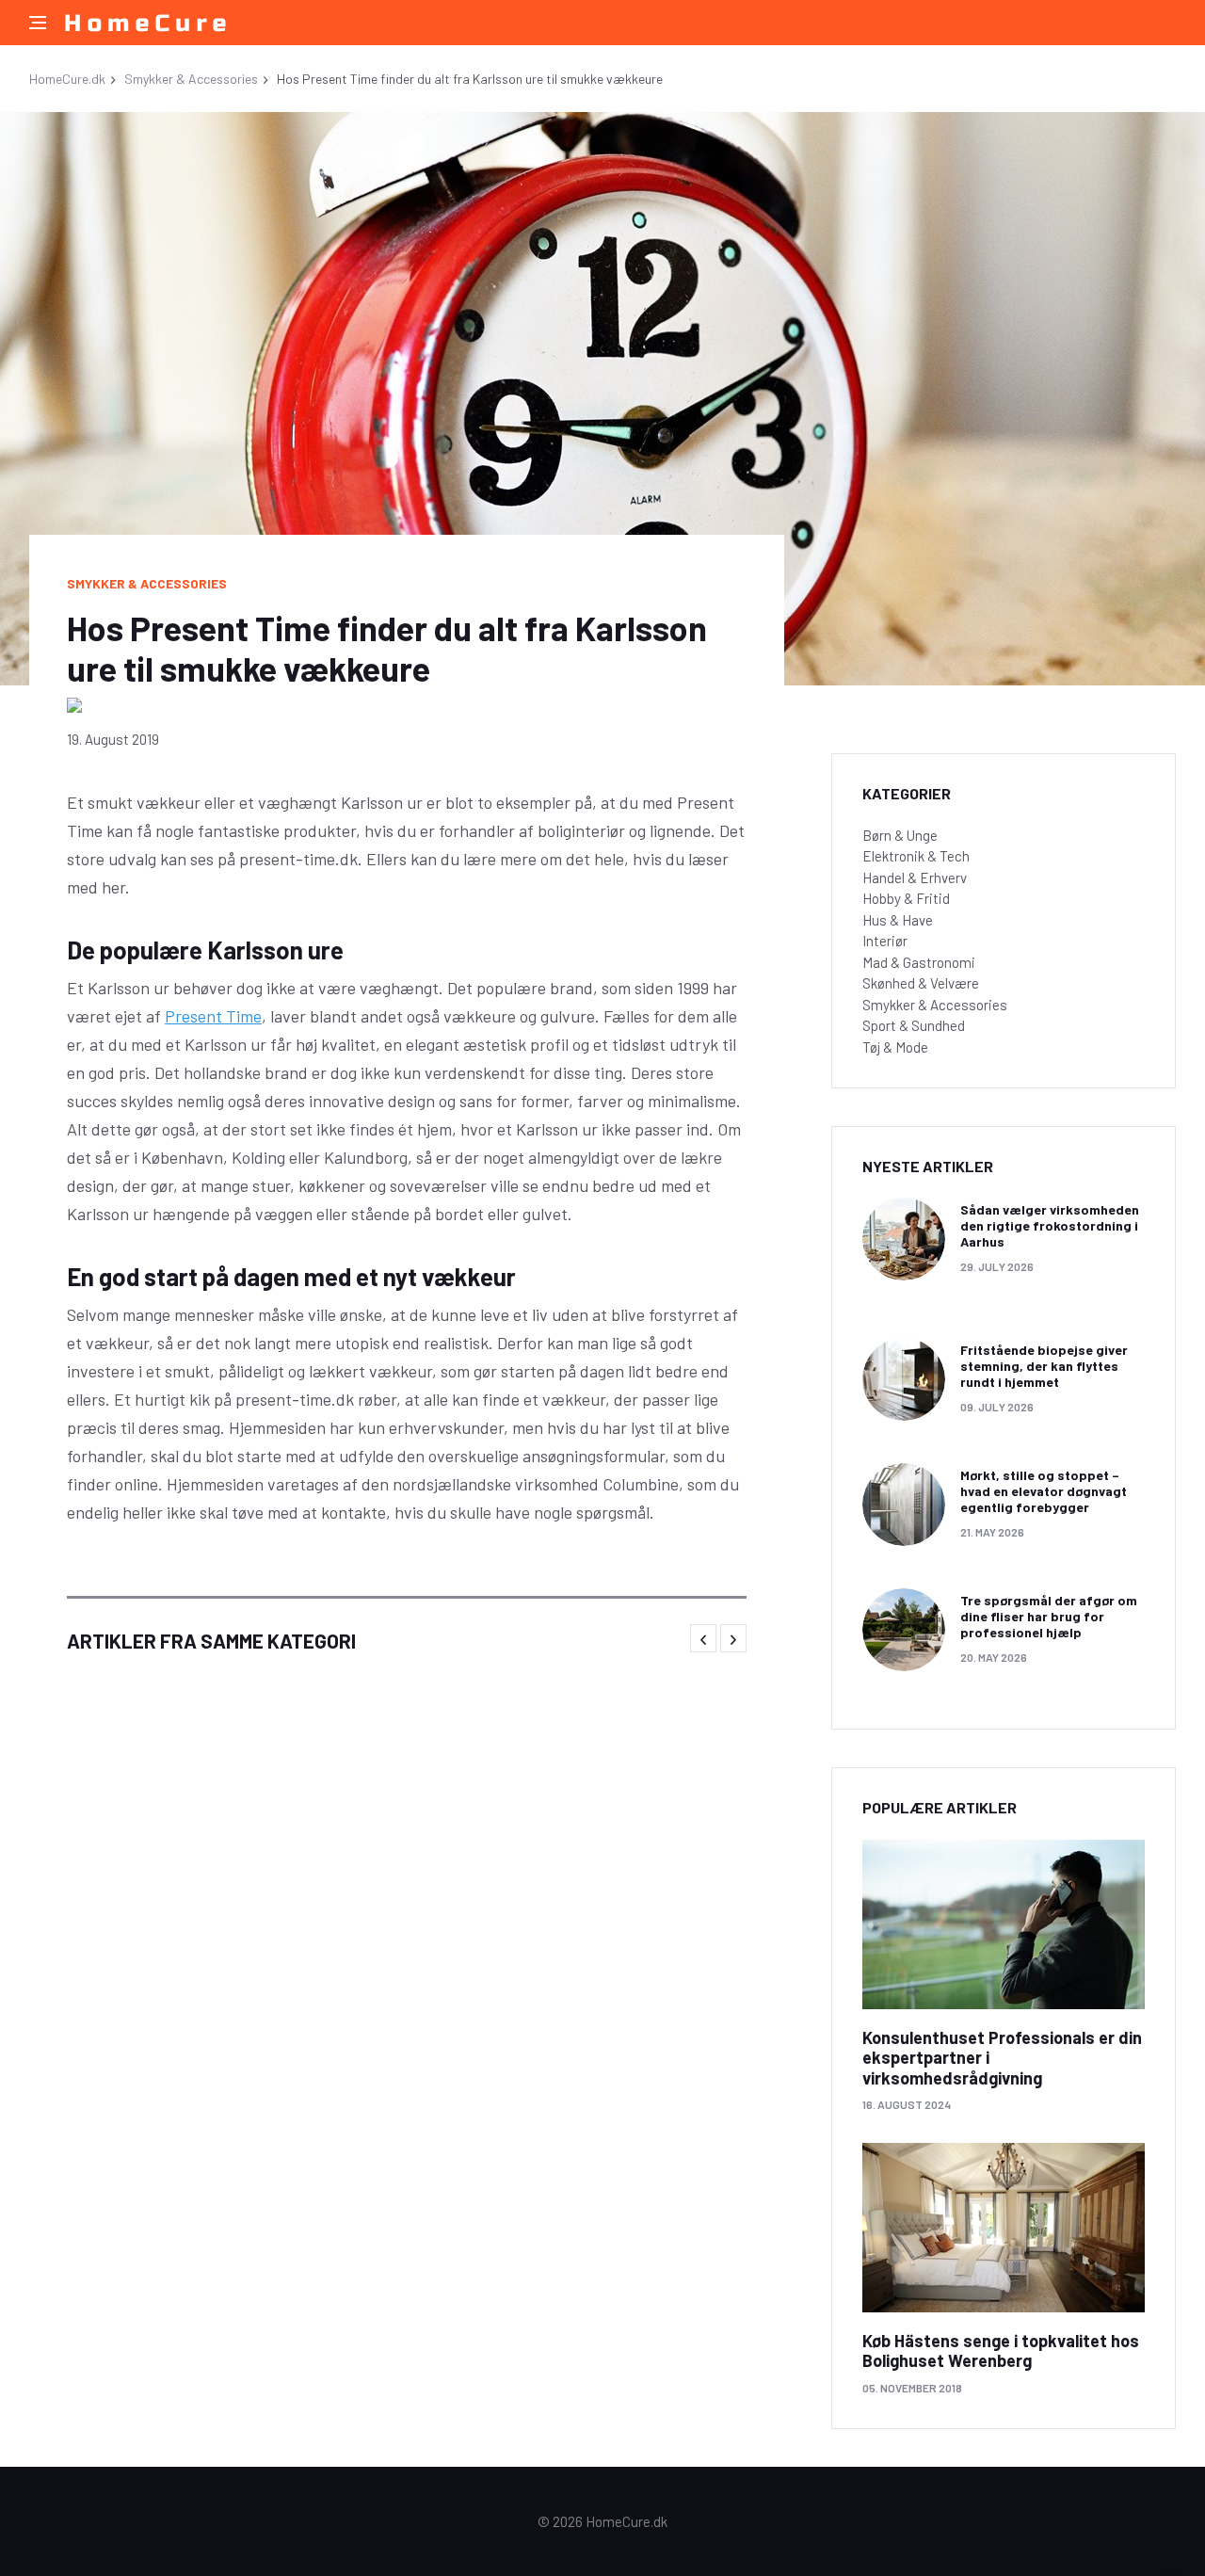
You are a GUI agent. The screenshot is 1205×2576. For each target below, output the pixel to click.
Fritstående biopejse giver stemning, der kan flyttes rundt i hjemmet (1044, 1366)
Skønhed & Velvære (921, 983)
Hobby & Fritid (906, 898)
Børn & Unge (900, 835)
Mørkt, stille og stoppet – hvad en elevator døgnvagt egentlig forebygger (1044, 1491)
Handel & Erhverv (915, 877)
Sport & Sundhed (914, 1025)
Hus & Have (898, 920)
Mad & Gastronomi (919, 962)
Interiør (885, 941)
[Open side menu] (38, 23)
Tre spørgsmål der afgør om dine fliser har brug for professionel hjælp (1049, 1616)
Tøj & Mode (895, 1047)
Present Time (213, 1016)
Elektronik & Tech (916, 856)
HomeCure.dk (67, 79)
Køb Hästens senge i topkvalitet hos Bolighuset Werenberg (1001, 2351)
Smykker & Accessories (191, 79)
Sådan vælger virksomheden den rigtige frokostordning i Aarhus (1050, 1225)
